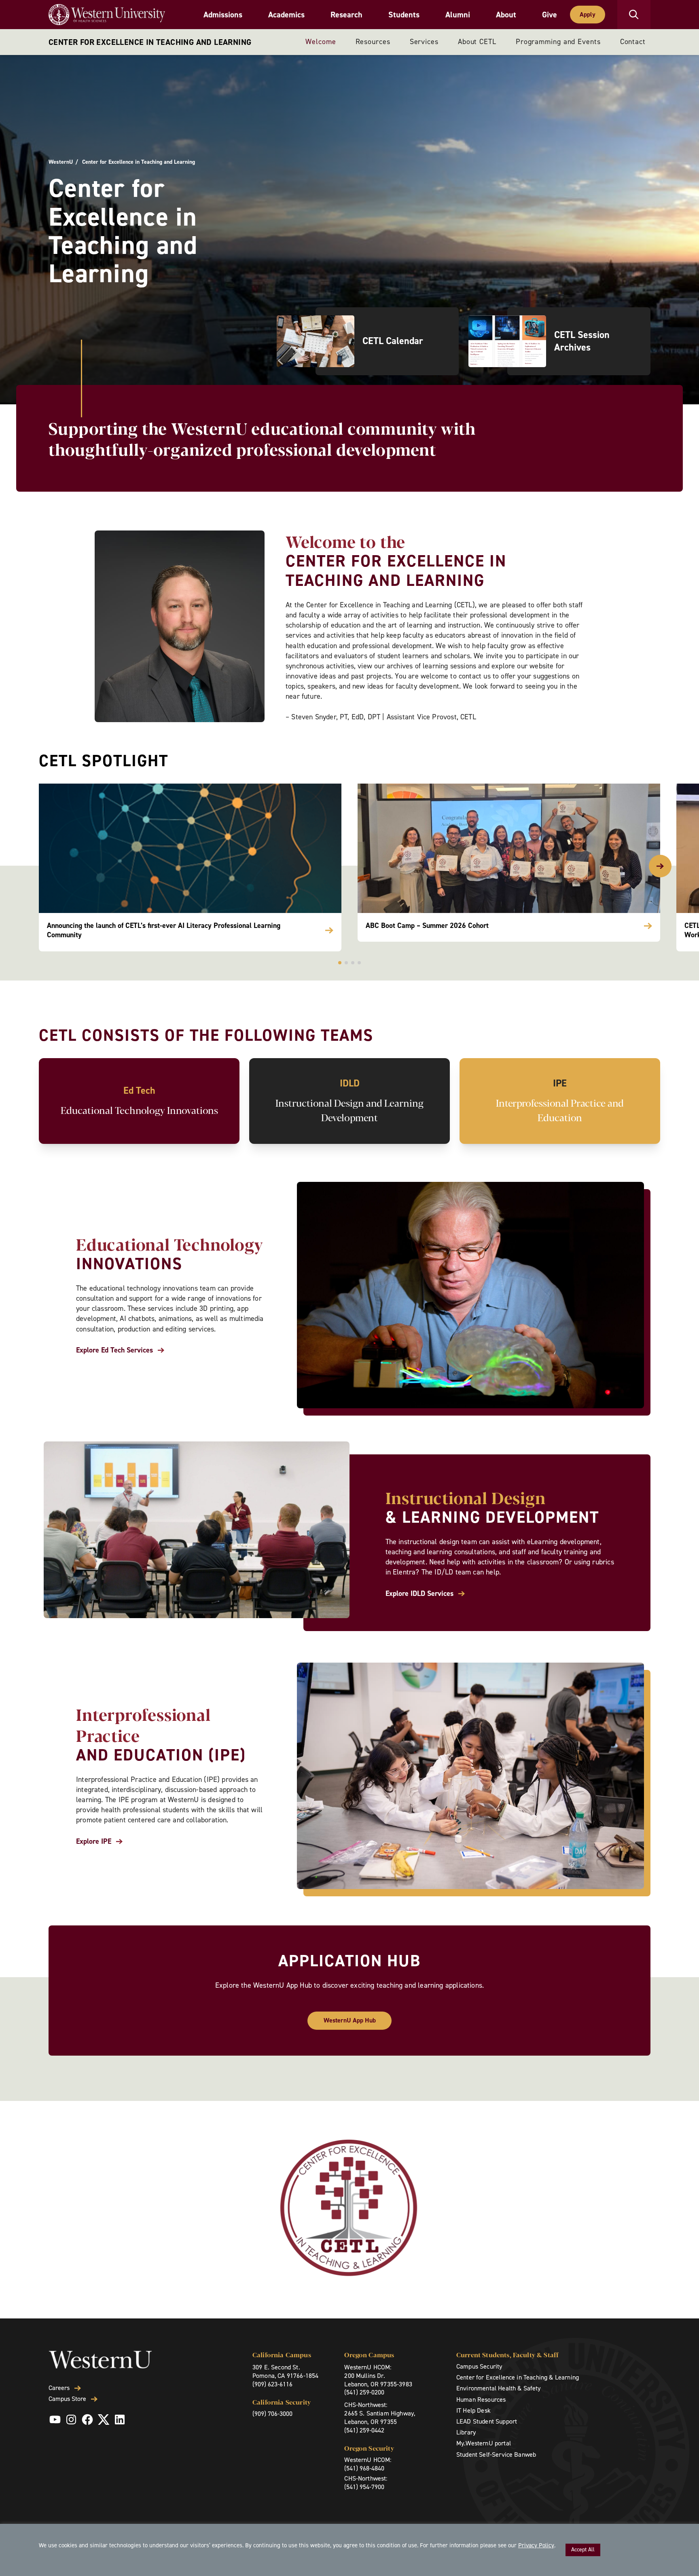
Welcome (321, 42)
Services (424, 42)
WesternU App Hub (350, 2020)
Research (346, 15)
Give (550, 15)
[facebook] (87, 2420)
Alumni (458, 15)
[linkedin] (120, 2420)
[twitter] (104, 2420)
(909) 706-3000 (272, 2414)
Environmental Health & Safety (499, 2388)
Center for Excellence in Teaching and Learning (150, 42)
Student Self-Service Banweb (496, 2454)
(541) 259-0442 (364, 2430)
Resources (373, 42)
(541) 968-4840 (364, 2468)
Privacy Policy (536, 2545)
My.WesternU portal (484, 2443)
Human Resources (481, 2400)
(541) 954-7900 (364, 2487)
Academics (286, 15)
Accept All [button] (583, 2550)
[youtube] (55, 2420)
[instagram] (71, 2420)
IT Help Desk (473, 2410)
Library (466, 2432)
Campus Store (67, 2399)
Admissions (223, 15)
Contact (633, 42)
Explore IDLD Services (419, 1594)
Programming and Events (558, 42)
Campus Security (479, 2366)
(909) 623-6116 (272, 2384)
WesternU (61, 162)
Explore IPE (94, 1842)
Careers (59, 2388)
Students (404, 15)
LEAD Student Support (487, 2421)
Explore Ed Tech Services (114, 1350)
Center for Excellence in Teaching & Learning (518, 2377)
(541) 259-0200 (364, 2392)
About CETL (477, 42)
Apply (588, 14)
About (506, 15)
